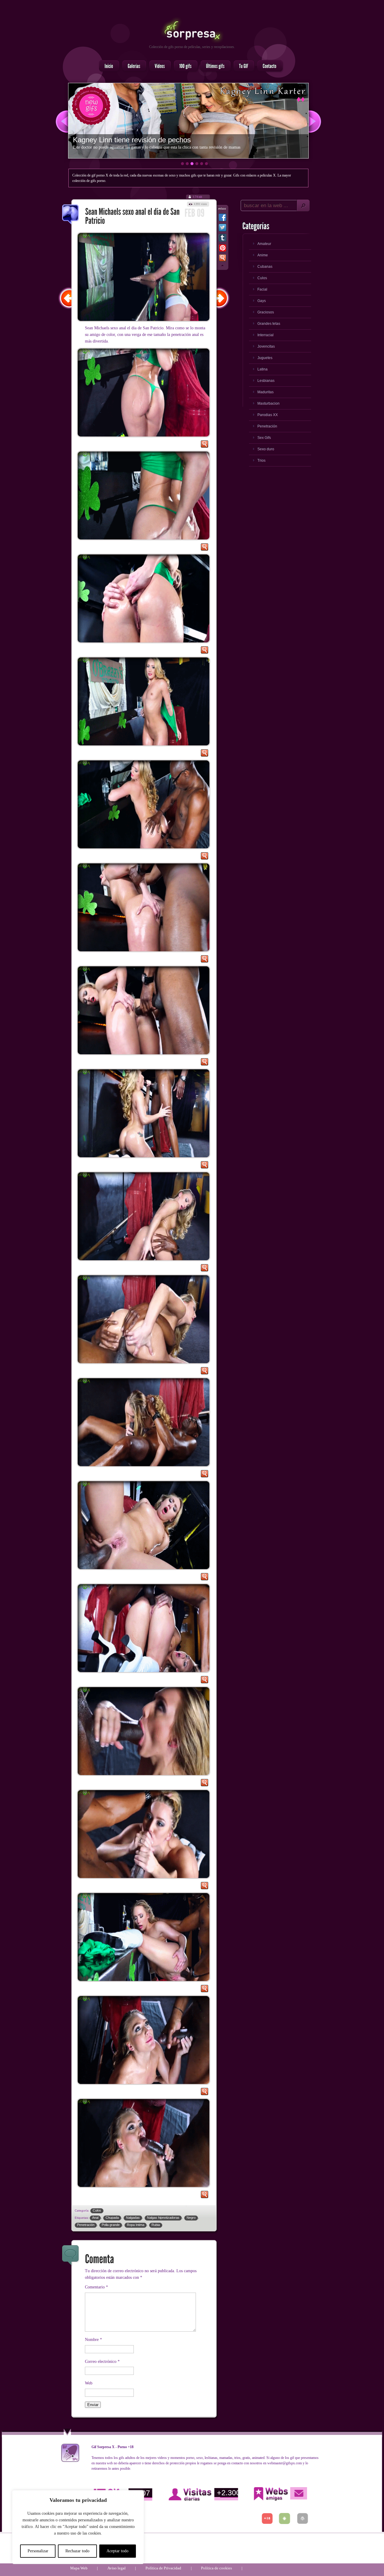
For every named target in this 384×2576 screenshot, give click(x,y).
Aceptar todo (117, 2551)
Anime (263, 255)
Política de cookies (216, 2568)
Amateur (264, 244)
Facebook (222, 219)
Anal (95, 2218)
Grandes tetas (269, 324)
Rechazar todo (77, 2551)
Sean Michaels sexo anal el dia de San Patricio (71, 215)
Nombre (93, 2340)
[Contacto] (268, 66)
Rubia (156, 2225)
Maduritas (265, 392)
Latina (262, 369)
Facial (262, 289)
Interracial (265, 335)
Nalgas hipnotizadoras (163, 2218)
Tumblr (222, 239)
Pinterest (222, 249)
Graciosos (266, 312)
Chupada (112, 2218)
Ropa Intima (136, 2225)
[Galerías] (132, 66)
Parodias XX (268, 415)
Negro (191, 2218)
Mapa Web (79, 2568)
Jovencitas (266, 346)
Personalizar (38, 2551)
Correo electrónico (102, 2362)
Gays (262, 301)
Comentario (96, 2287)
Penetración (86, 2225)
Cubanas (265, 267)
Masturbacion (268, 403)
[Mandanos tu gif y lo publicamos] (242, 66)
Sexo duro (266, 449)
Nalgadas (133, 2218)
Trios (261, 461)
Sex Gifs (264, 438)
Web (89, 2383)
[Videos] (158, 66)
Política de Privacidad (163, 2568)
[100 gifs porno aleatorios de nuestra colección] (184, 66)
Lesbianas (266, 381)
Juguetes (265, 358)
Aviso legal (117, 2568)
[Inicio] (107, 66)
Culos (97, 2210)
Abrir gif (204, 445)
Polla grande (111, 2225)
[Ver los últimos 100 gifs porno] (214, 66)
